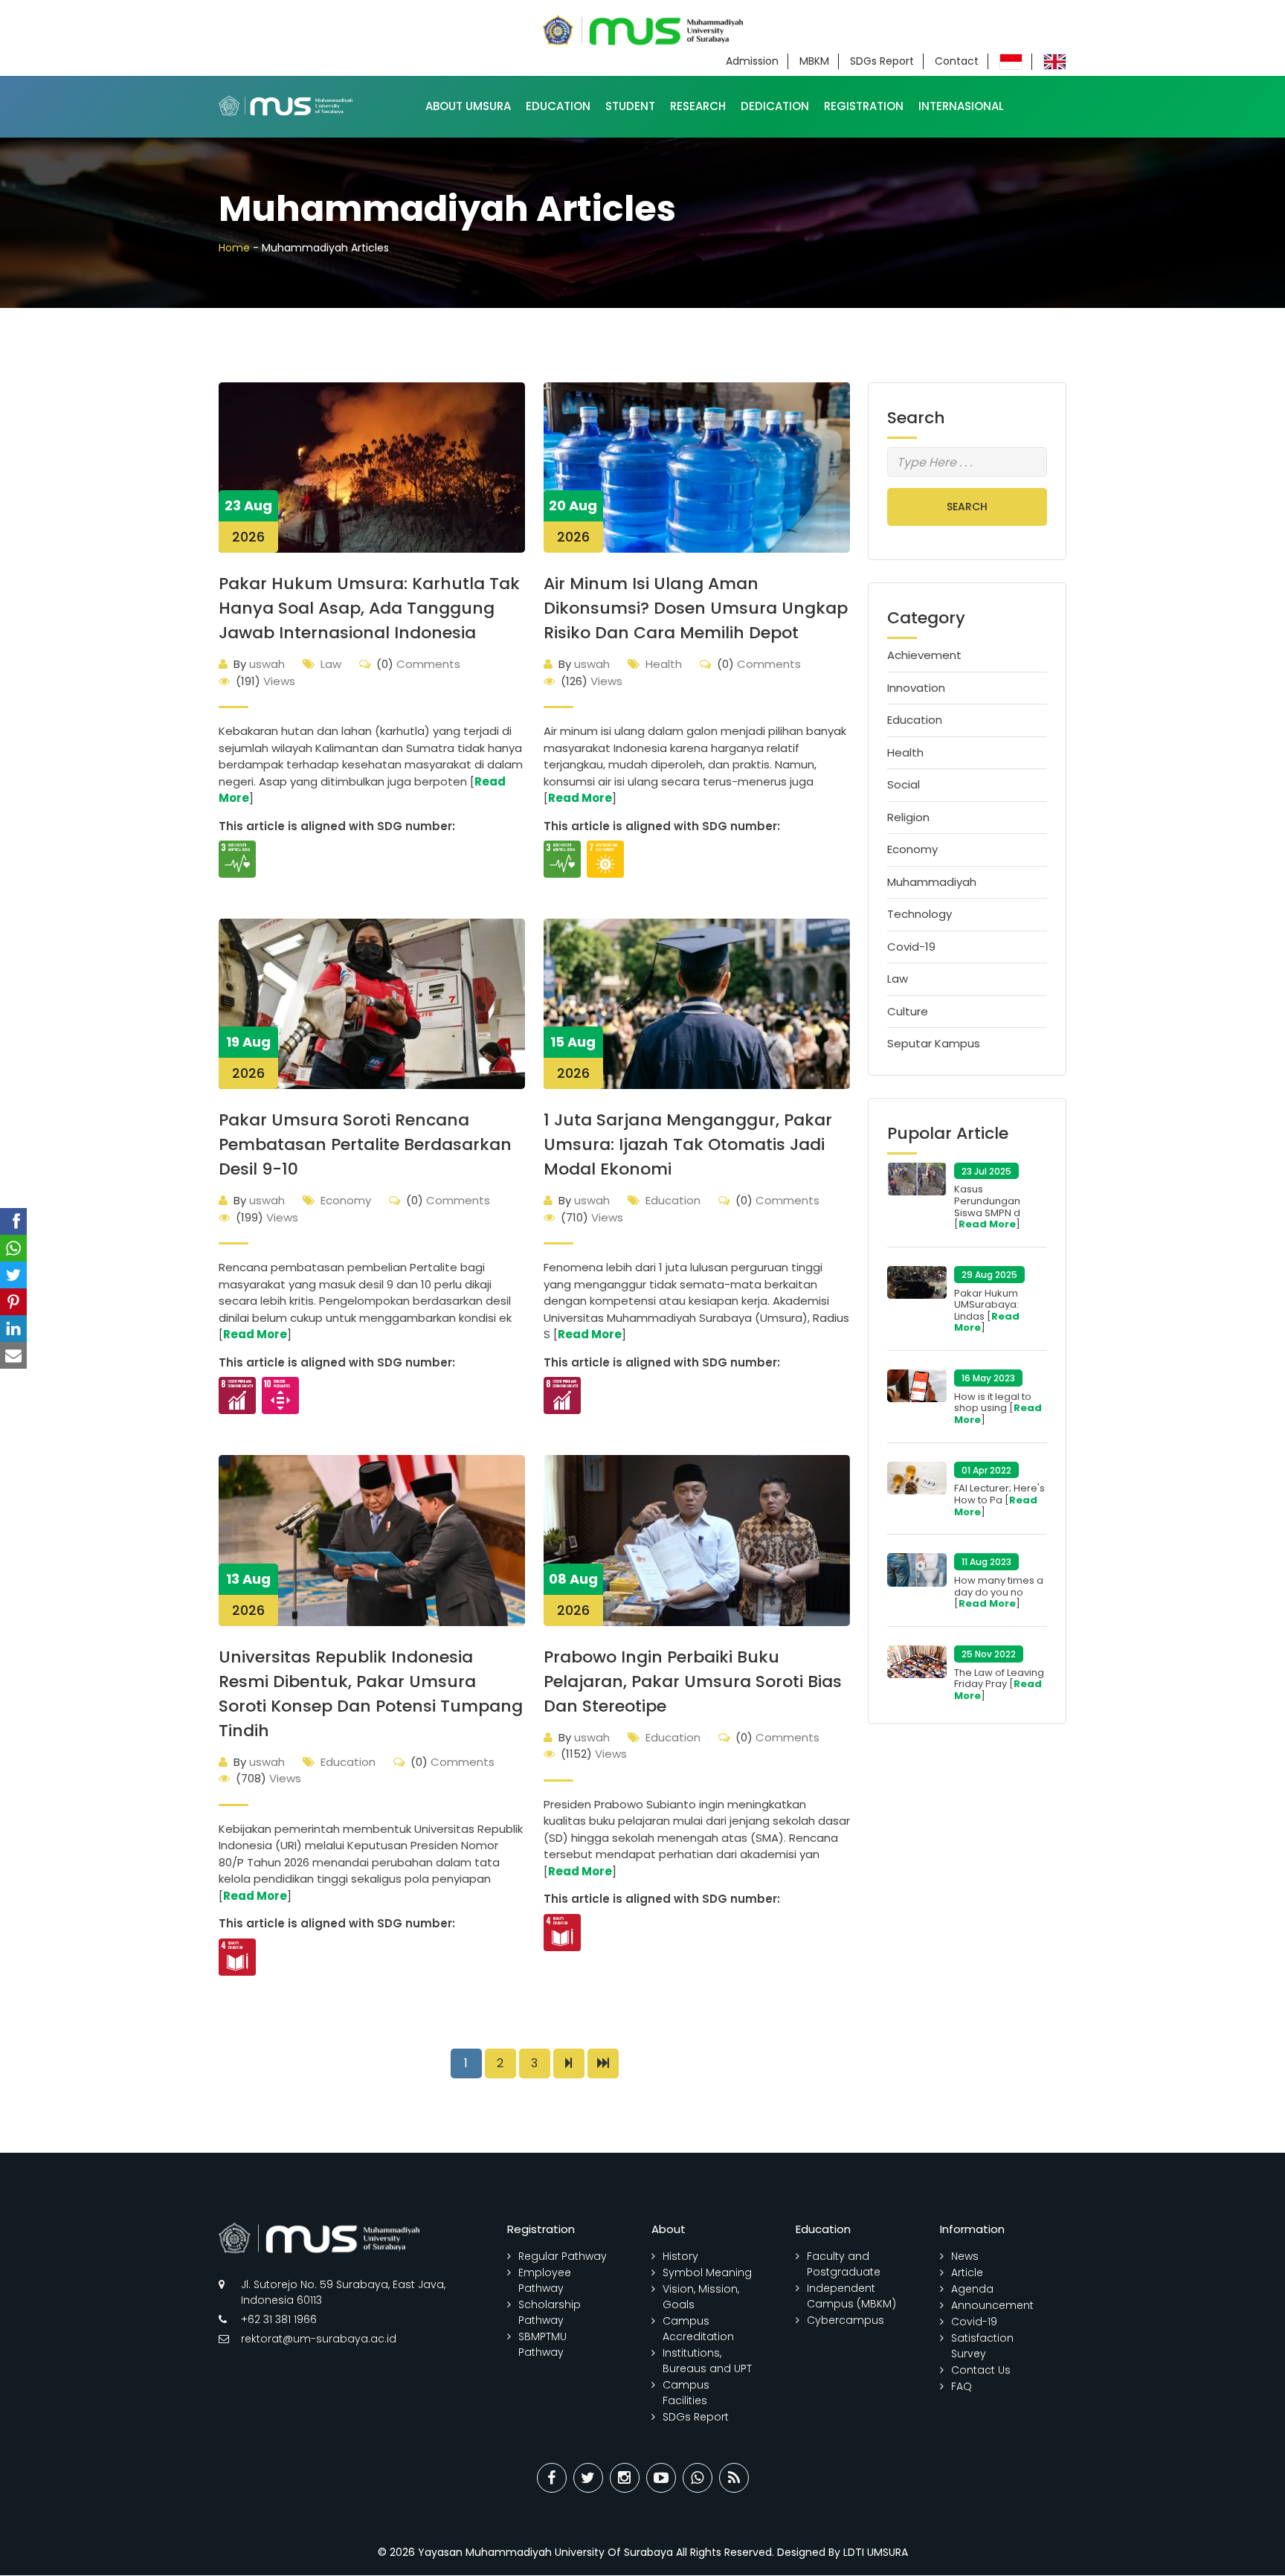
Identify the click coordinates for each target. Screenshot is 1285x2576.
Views (265, 681)
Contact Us (981, 2370)
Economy (346, 1200)
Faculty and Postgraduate (844, 2264)
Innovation (916, 688)
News (965, 2256)
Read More (580, 798)
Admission (752, 61)
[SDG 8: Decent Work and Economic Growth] (237, 1395)
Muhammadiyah (932, 882)
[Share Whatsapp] (698, 2478)
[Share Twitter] (588, 2478)
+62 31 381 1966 (279, 2319)
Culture (908, 1011)
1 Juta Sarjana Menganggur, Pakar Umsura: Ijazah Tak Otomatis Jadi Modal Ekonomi (688, 1144)
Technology (920, 914)
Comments (418, 664)
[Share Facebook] (552, 2478)
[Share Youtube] (661, 2478)
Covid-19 (911, 947)
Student (630, 106)
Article (967, 2273)
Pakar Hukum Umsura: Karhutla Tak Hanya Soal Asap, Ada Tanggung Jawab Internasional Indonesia (369, 608)
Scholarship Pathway (550, 2312)
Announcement (992, 2305)
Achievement (924, 655)
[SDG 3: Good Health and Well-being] (237, 859)
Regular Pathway (563, 2256)
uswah (259, 664)
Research (698, 106)
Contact (957, 61)
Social (904, 784)
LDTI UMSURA (876, 2552)
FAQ (962, 2386)
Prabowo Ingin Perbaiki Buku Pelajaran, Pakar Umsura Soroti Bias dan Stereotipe (693, 1682)
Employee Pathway (545, 2280)
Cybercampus (846, 2320)
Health (664, 664)
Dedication (775, 106)
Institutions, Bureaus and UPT (707, 2361)
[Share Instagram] (625, 2478)
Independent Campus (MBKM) (851, 2296)
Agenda (972, 2289)
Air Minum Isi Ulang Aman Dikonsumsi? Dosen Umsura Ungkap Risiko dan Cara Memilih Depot (696, 608)
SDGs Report (882, 61)
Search (967, 507)
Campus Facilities (686, 2393)
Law (331, 664)
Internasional (961, 106)
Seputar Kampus (934, 1043)
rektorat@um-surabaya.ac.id (319, 2339)
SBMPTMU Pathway (542, 2344)
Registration (864, 106)
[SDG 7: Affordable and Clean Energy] (605, 859)
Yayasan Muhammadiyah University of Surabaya (545, 2552)
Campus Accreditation (698, 2329)
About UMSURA (468, 106)
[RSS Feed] (734, 2478)
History (680, 2256)
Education (558, 106)
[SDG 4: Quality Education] (237, 1957)
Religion (908, 817)
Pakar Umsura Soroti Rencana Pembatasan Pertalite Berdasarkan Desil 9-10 (365, 1144)
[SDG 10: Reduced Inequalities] (280, 1395)
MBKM (814, 61)
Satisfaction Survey (982, 2346)
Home (234, 248)
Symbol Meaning (707, 2273)
